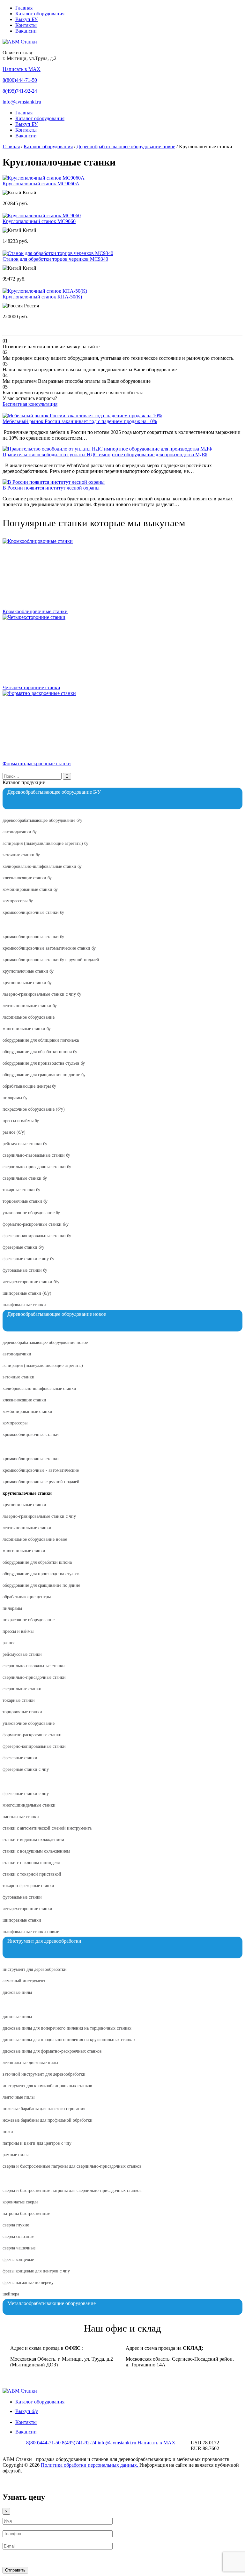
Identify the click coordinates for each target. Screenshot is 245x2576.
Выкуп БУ (26, 19)
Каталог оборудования (40, 14)
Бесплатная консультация (30, 404)
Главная (24, 8)
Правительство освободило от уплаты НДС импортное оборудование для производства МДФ (105, 455)
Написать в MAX (22, 69)
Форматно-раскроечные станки (37, 764)
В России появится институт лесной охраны (51, 488)
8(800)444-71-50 (20, 80)
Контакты (26, 25)
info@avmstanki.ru (22, 102)
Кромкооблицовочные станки (35, 611)
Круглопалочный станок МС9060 (39, 221)
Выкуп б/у (27, 2411)
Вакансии (26, 31)
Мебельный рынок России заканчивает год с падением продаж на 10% (80, 421)
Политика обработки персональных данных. (90, 2465)
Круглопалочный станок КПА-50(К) (42, 297)
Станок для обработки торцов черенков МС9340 (55, 259)
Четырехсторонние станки (31, 687)
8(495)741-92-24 (20, 91)
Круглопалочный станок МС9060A (41, 184)
